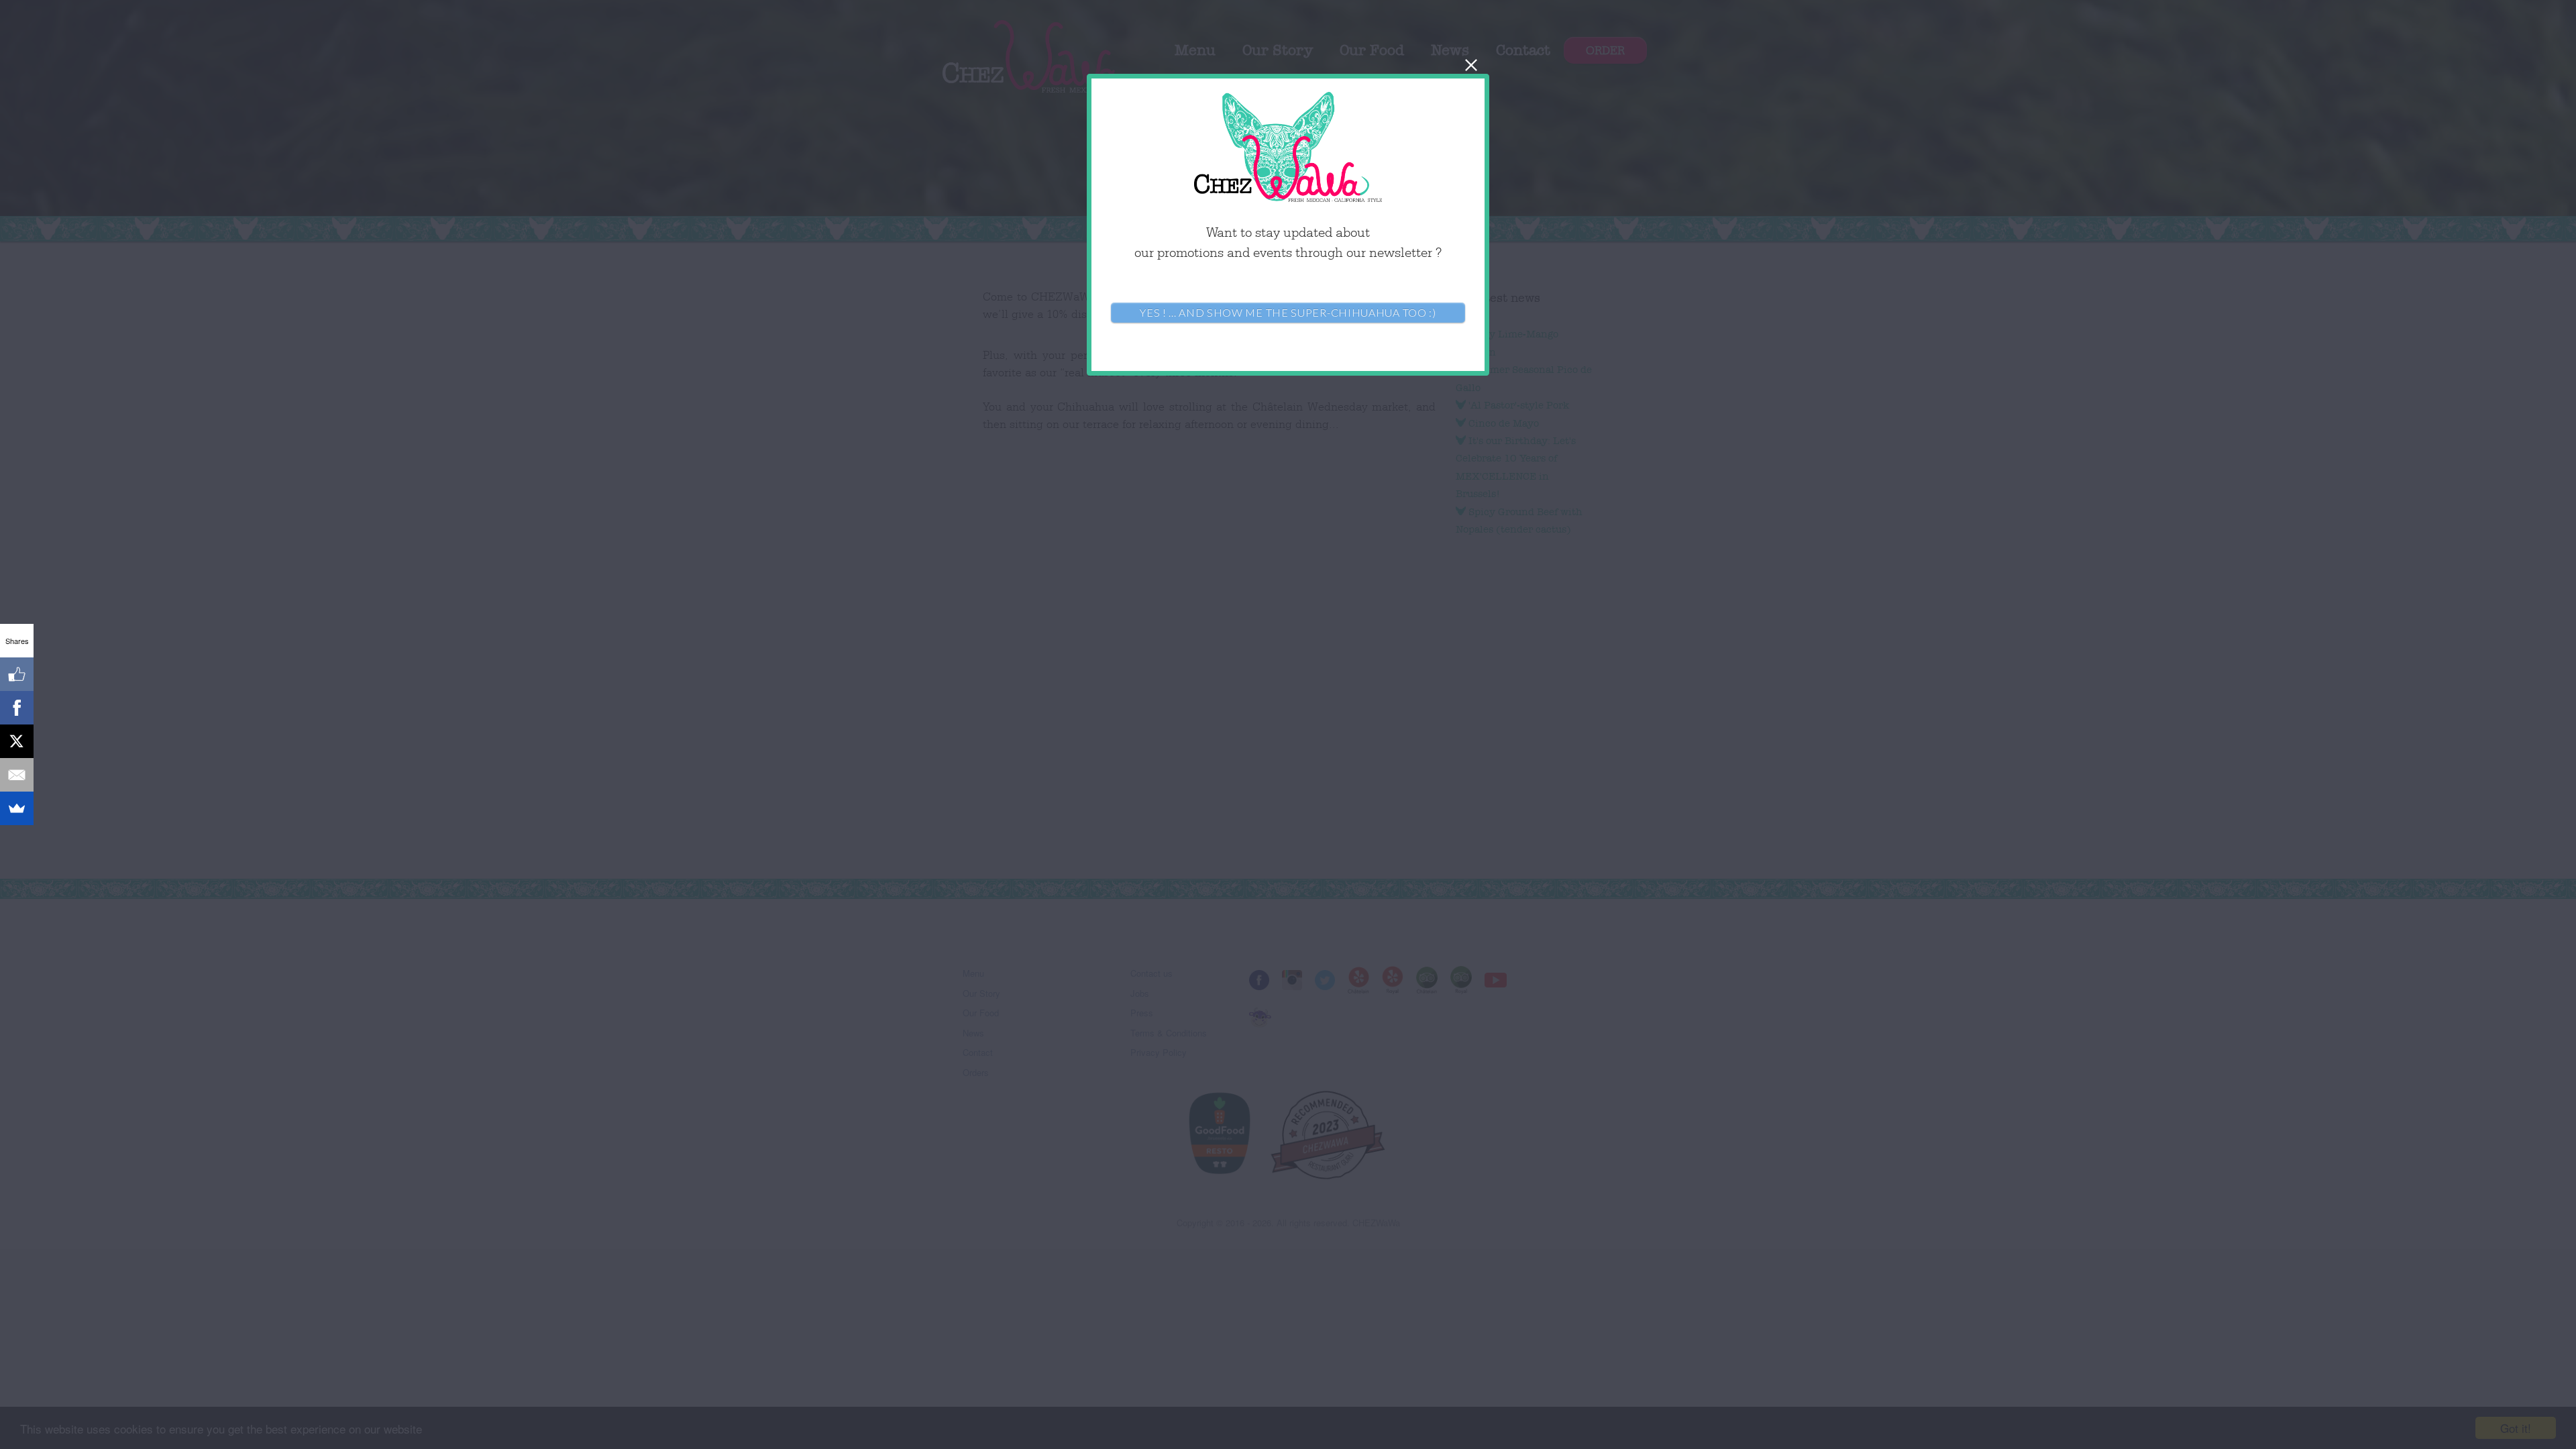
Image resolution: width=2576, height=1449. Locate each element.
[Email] (17, 775)
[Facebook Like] (17, 674)
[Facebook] (17, 708)
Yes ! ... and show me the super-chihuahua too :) (1288, 312)
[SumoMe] (17, 808)
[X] (17, 741)
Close (1471, 65)
